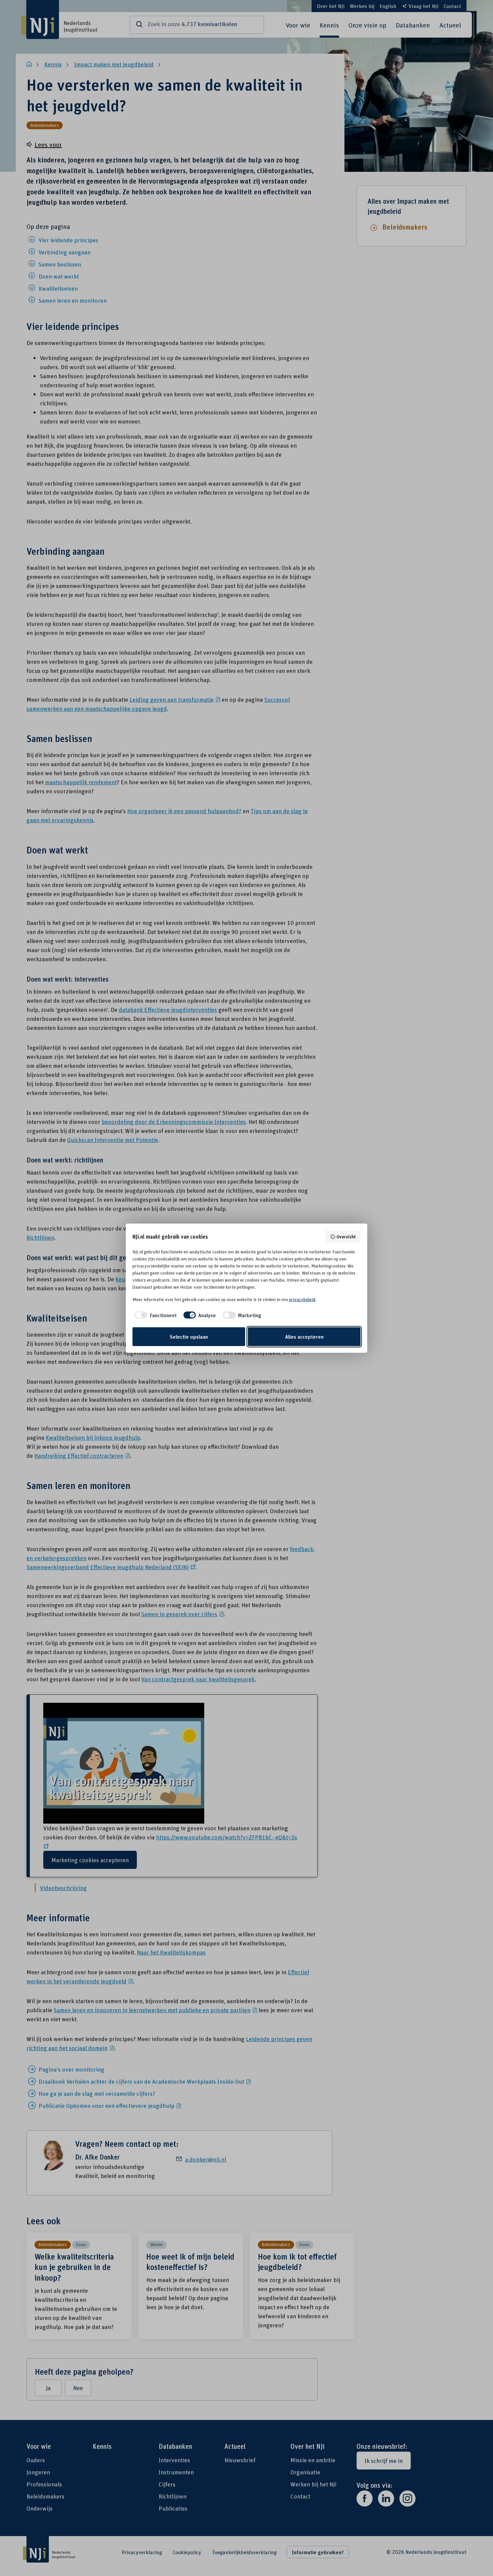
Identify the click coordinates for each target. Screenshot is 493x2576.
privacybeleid (302, 1299)
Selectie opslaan (189, 1337)
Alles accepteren (304, 1337)
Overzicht (346, 1236)
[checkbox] (154, 1315)
